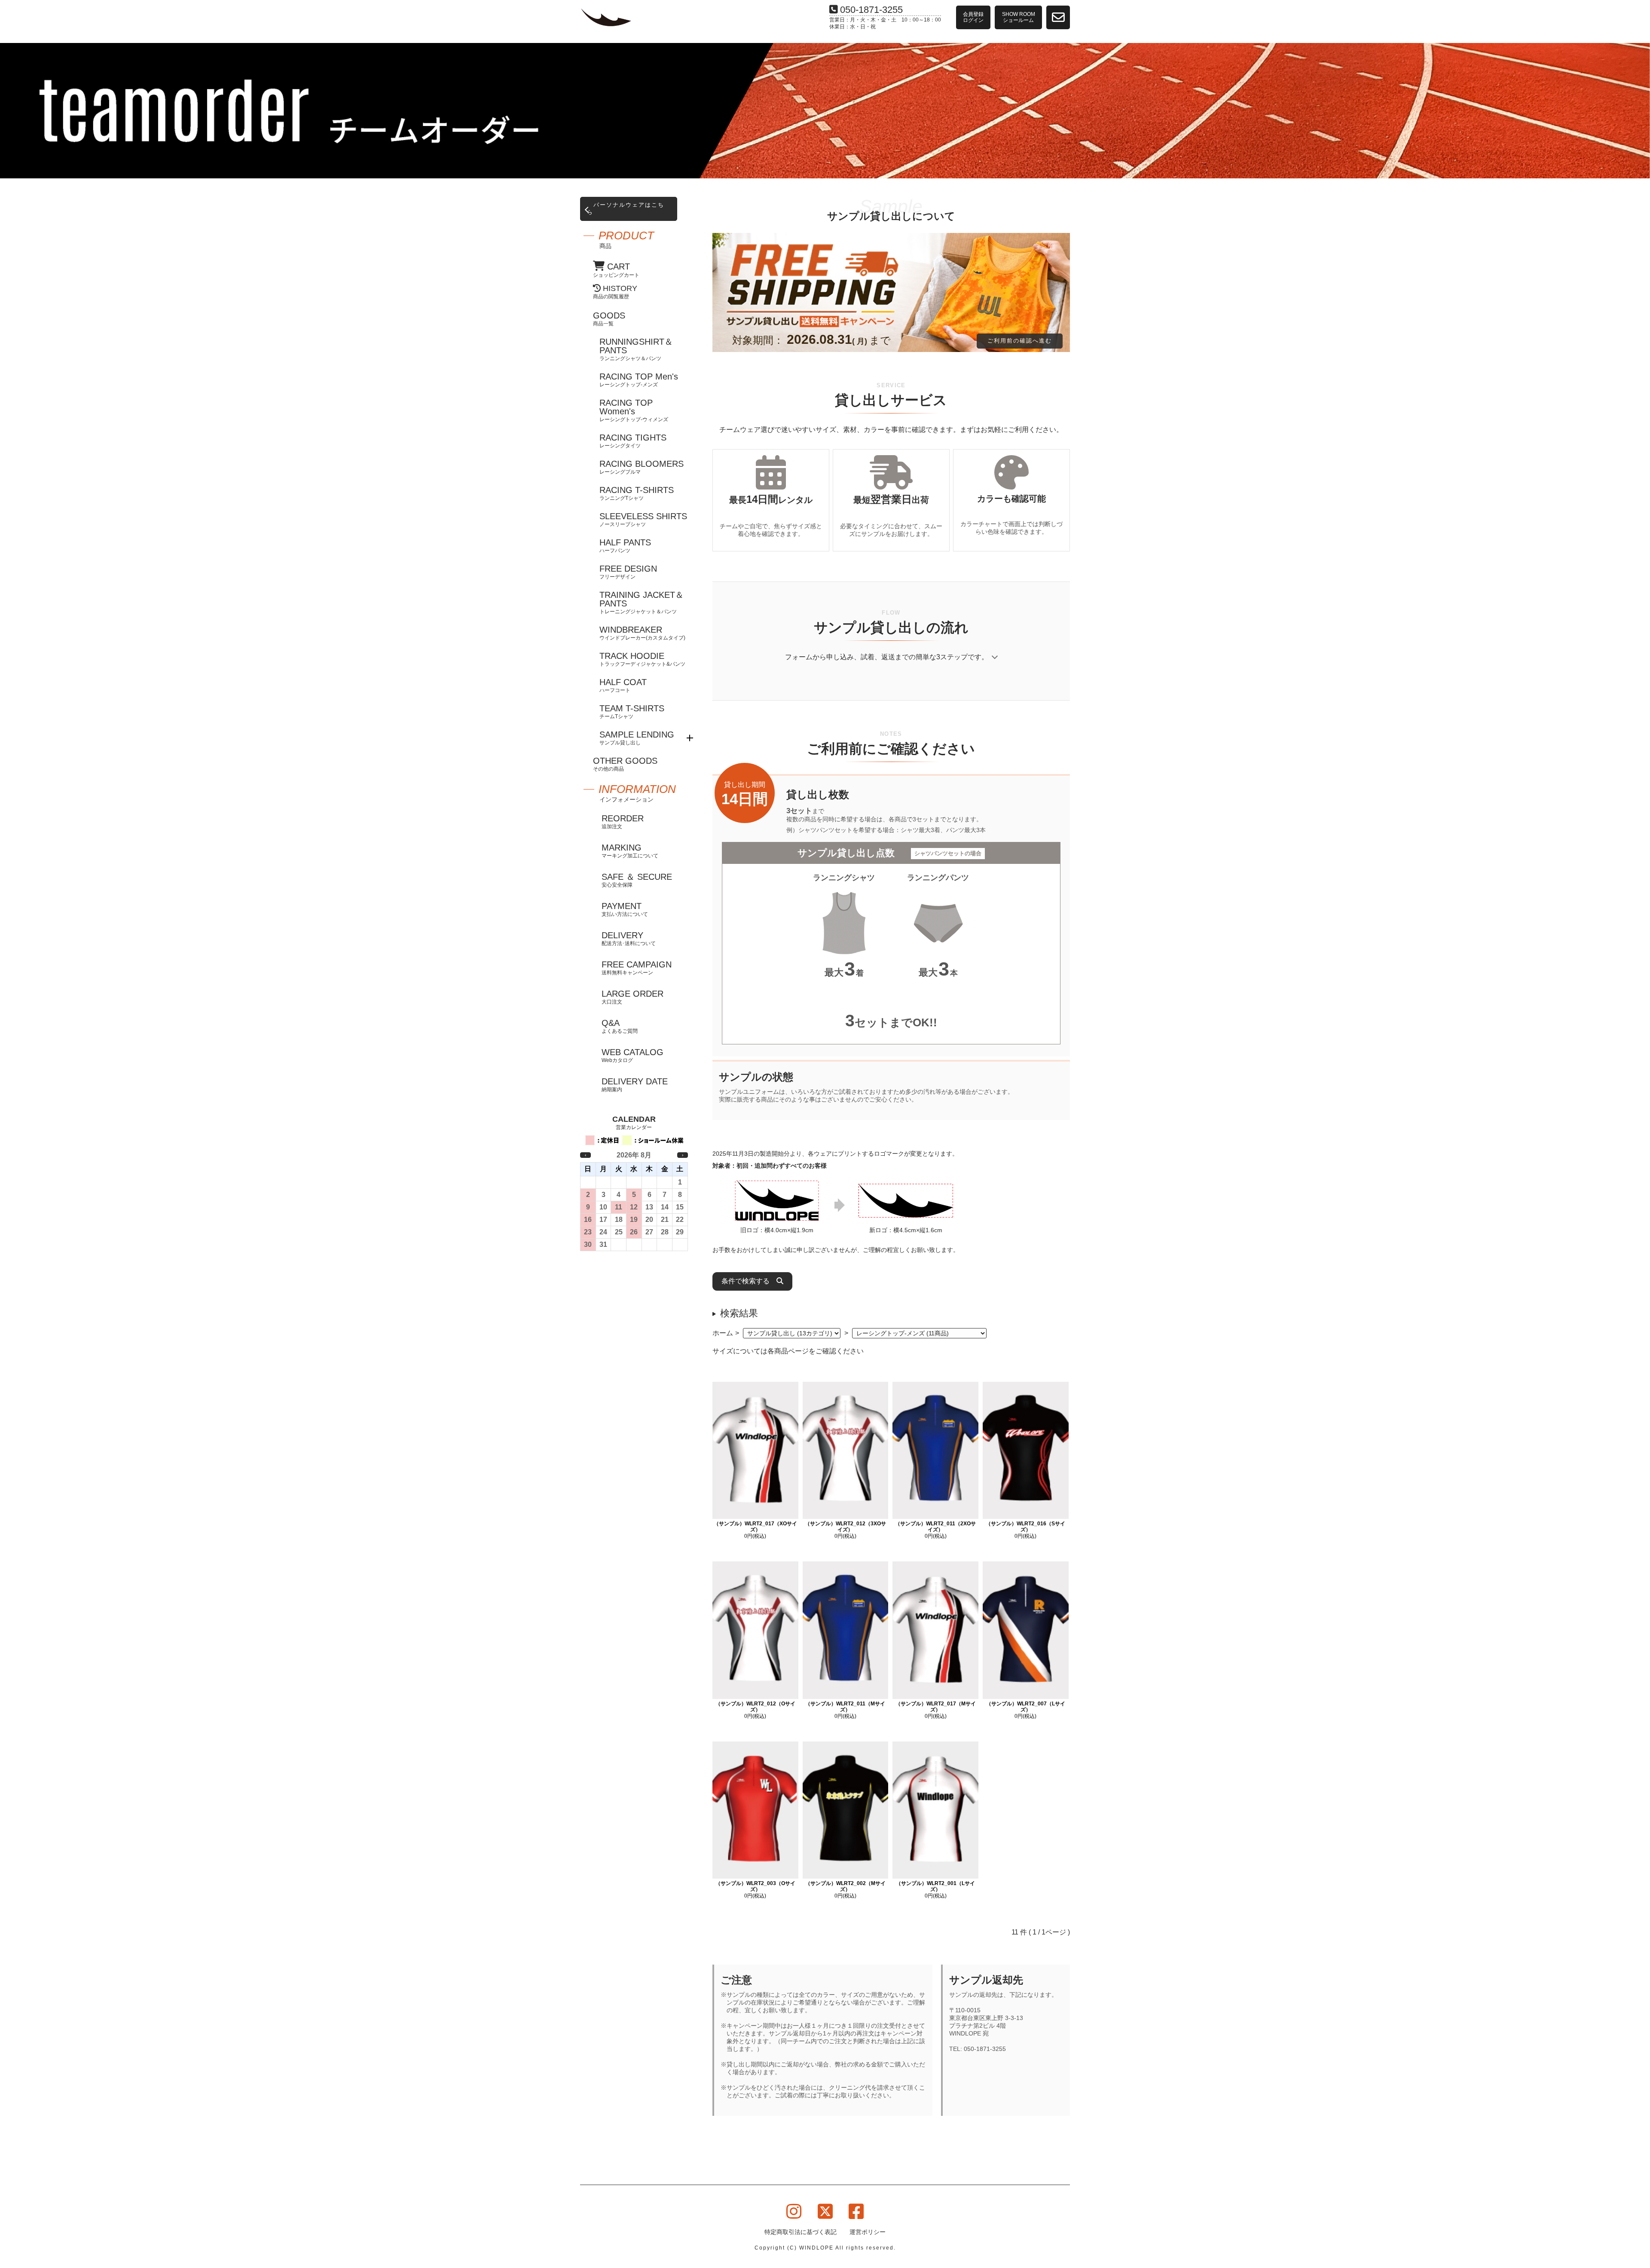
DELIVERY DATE (635, 1085)
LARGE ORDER (632, 997)
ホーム (723, 1333)
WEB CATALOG (632, 1055)
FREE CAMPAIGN (637, 968)
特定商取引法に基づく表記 (801, 2232)
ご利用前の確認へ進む (1020, 341)
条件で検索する (749, 1281)
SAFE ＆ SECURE (637, 880)
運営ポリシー (868, 2232)
